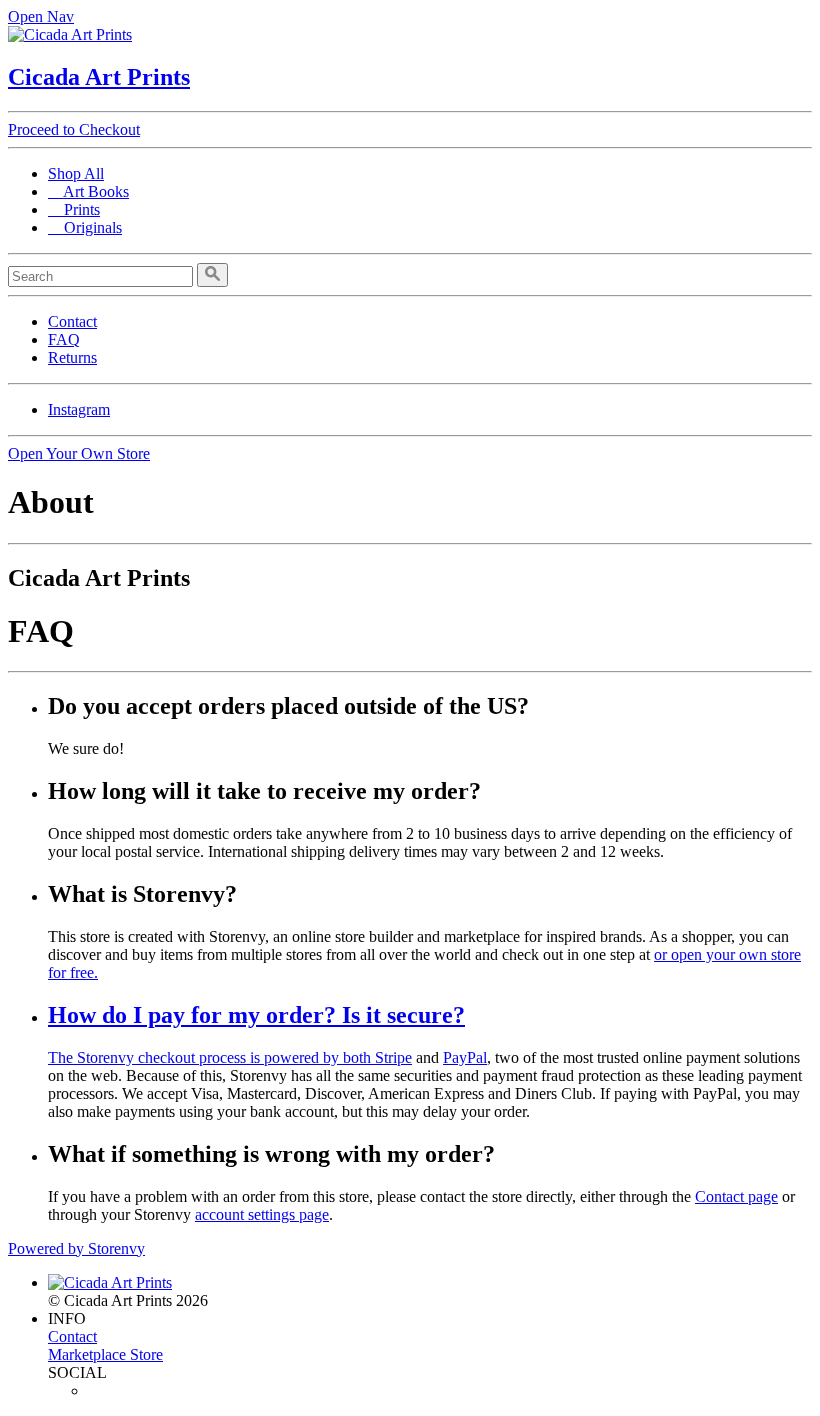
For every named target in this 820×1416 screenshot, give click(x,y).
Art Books (88, 191)
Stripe (393, 1057)
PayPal (465, 1057)
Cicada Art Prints (99, 77)
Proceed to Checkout (74, 129)
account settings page (262, 1214)
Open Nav (41, 16)
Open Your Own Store (79, 453)
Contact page (736, 1196)
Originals (85, 227)
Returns (72, 357)
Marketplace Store (105, 1354)
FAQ (64, 339)
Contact (72, 321)
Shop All (76, 173)
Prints (74, 209)
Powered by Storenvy (76, 1248)
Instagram (79, 409)
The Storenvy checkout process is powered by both (211, 1057)
